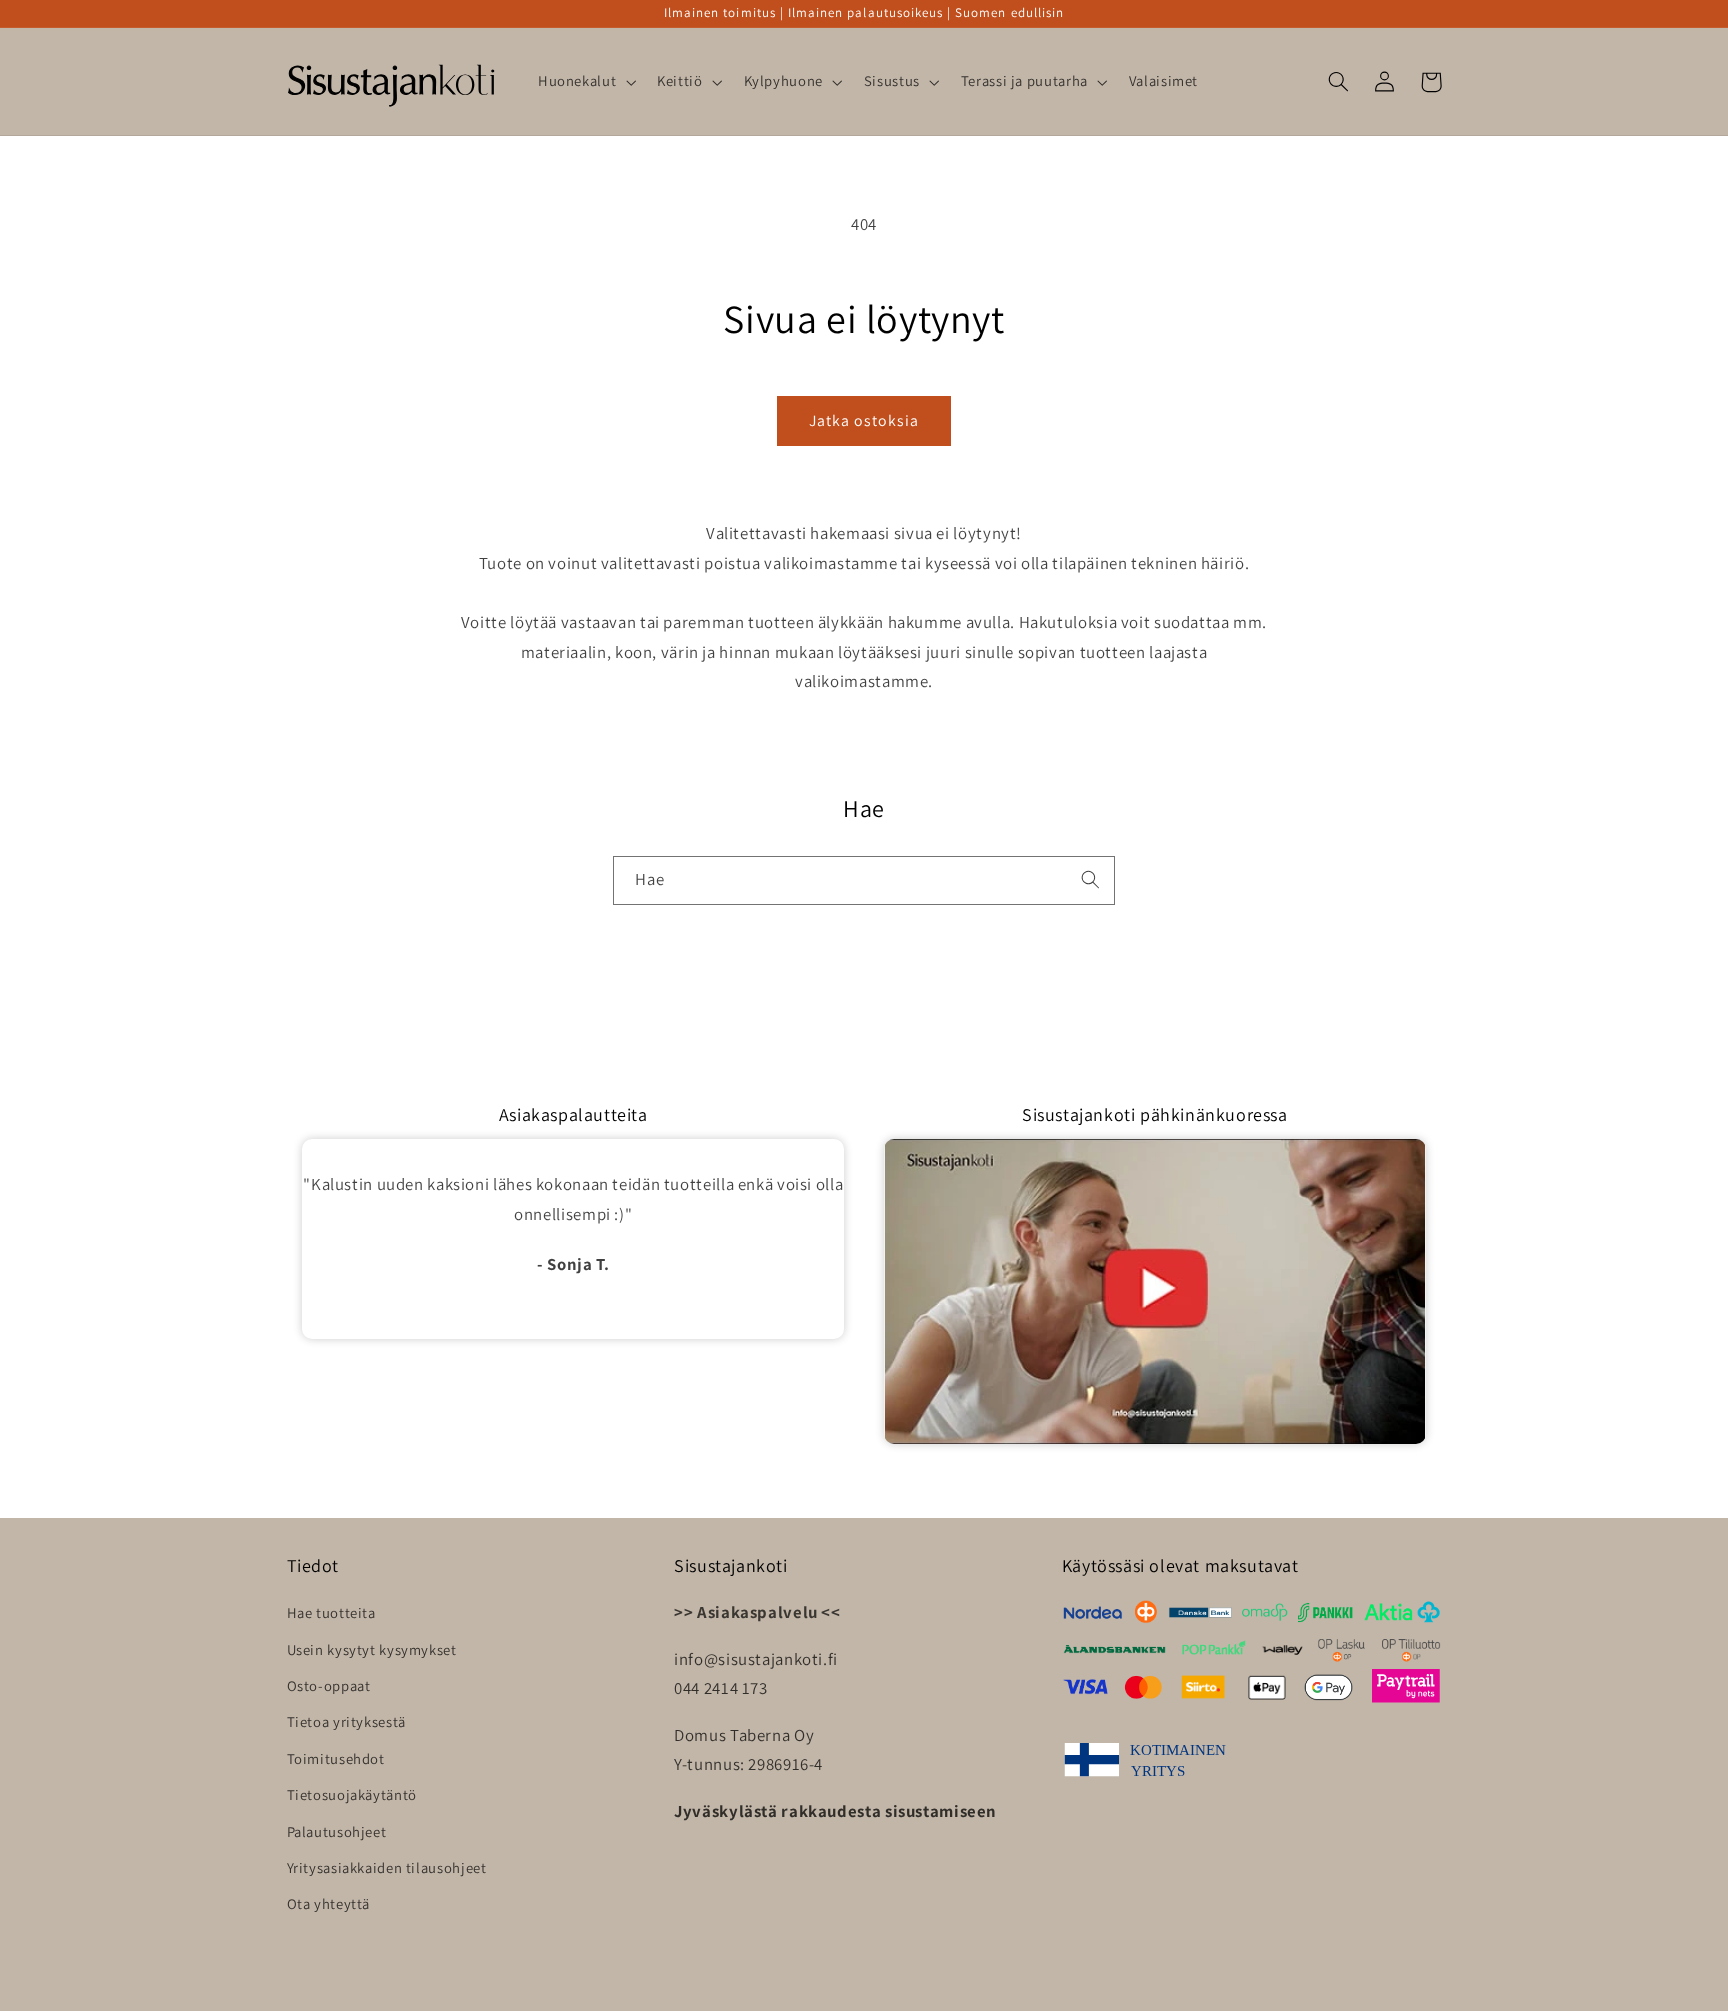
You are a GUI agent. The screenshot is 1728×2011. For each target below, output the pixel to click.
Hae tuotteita (331, 1612)
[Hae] (1091, 880)
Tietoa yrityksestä (346, 1721)
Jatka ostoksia (864, 420)
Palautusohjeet (337, 1831)
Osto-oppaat (329, 1685)
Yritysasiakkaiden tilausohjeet (387, 1867)
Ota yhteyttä (329, 1903)
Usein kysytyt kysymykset (372, 1649)
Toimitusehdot (336, 1758)
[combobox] (864, 880)
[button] (584, 82)
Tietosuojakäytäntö (352, 1794)
